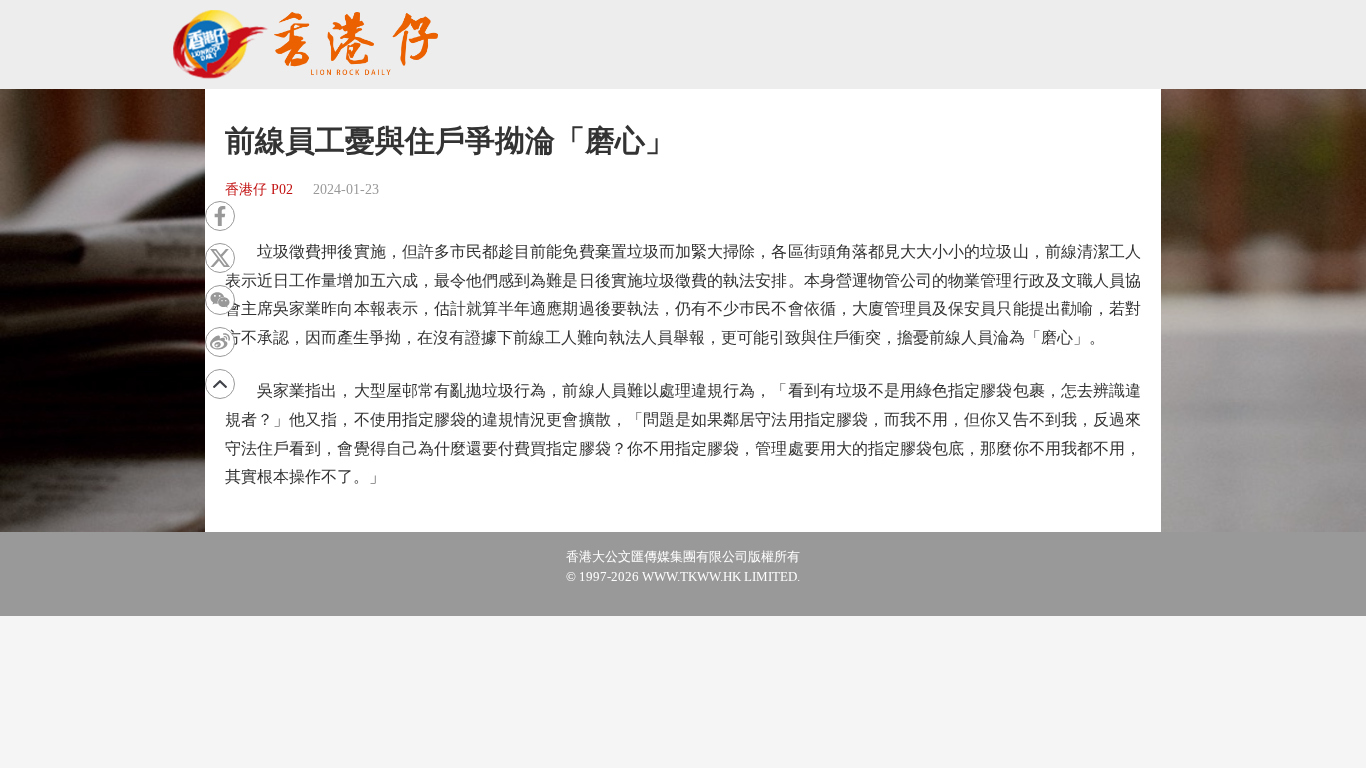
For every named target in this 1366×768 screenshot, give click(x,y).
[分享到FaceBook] (220, 216)
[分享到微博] (220, 342)
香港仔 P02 (259, 189)
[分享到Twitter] (220, 258)
